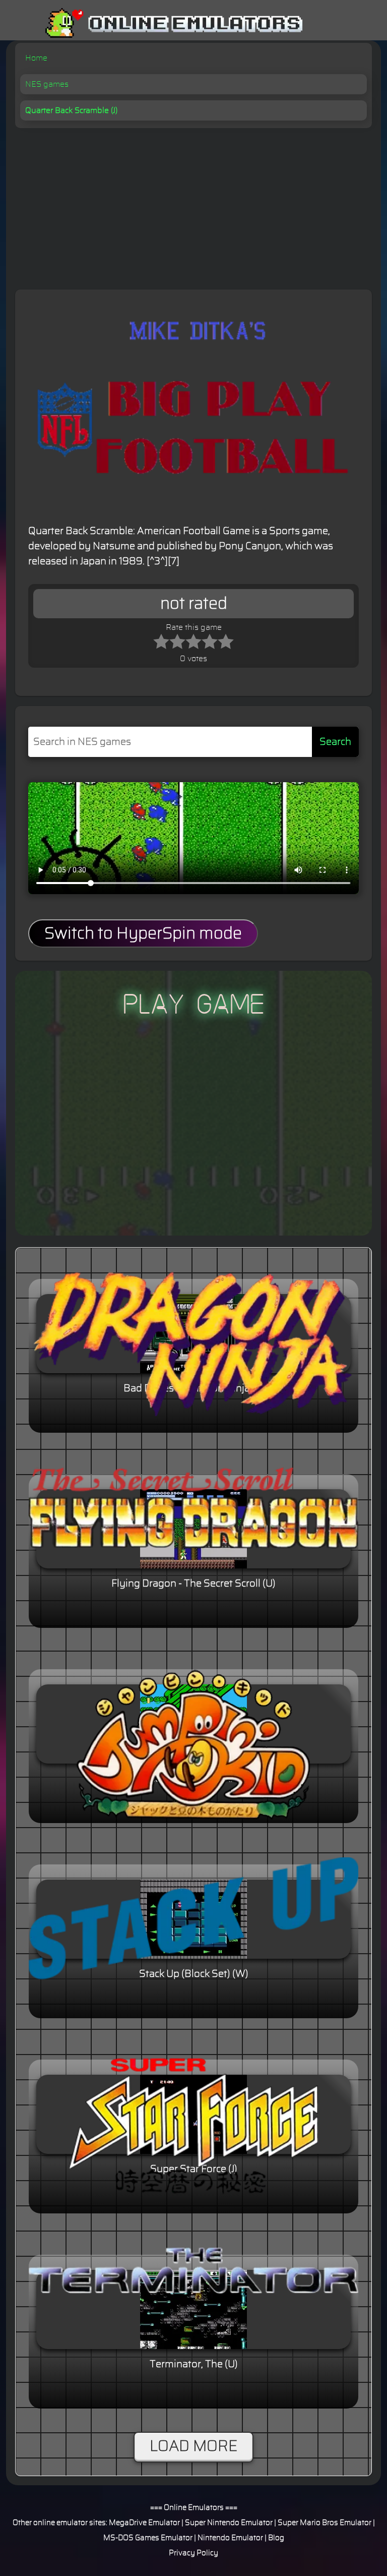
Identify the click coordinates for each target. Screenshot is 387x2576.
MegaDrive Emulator (144, 2523)
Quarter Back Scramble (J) (71, 110)
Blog (276, 2538)
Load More (193, 2446)
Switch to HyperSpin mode (143, 933)
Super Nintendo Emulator (229, 2523)
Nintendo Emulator (230, 2538)
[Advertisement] (193, 204)
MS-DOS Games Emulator (148, 2538)
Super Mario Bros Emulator (325, 2523)
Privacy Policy (193, 2553)
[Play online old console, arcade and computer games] (159, 23)
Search (335, 742)
